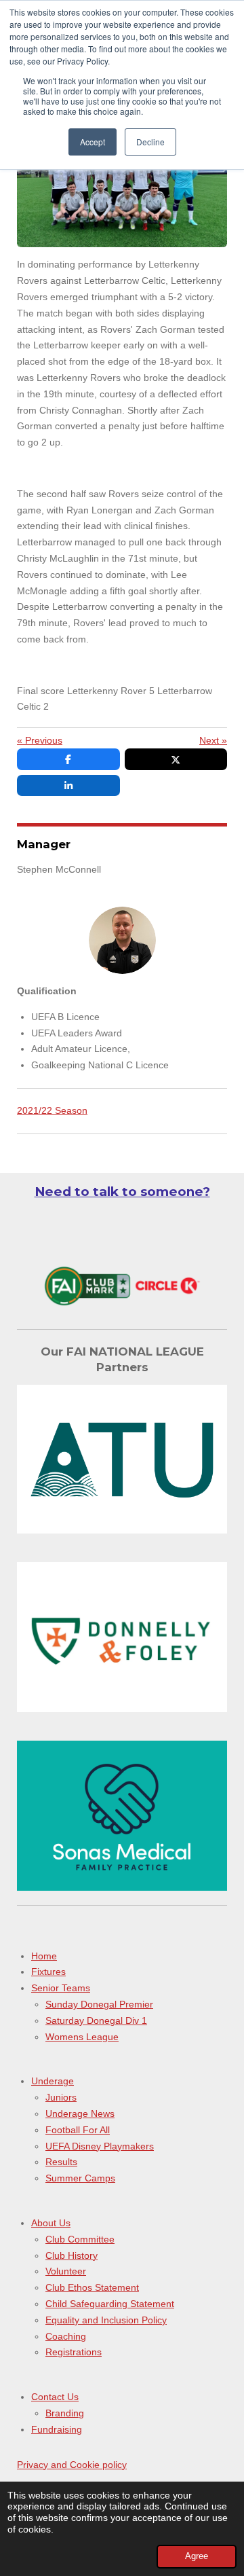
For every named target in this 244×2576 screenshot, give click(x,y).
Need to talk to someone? (122, 1192)
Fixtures (48, 1972)
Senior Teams (61, 1988)
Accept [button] (93, 142)
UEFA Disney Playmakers (100, 2146)
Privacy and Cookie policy (72, 2465)
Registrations (74, 2352)
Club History (72, 2255)
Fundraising (57, 2429)
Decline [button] (150, 142)
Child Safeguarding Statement (110, 2304)
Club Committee (80, 2239)
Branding (65, 2413)
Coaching (66, 2336)
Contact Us (55, 2397)
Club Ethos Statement (92, 2287)
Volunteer (66, 2271)
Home (44, 1956)
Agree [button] (197, 2556)
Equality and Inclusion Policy (106, 2320)
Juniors (61, 2097)
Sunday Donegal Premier (99, 2004)
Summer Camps (80, 2178)
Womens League (82, 2037)
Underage (53, 2081)
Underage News (80, 2114)
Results (61, 2162)
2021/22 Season (52, 1110)
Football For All (78, 2130)
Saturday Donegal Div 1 (96, 2020)
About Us (51, 2223)
